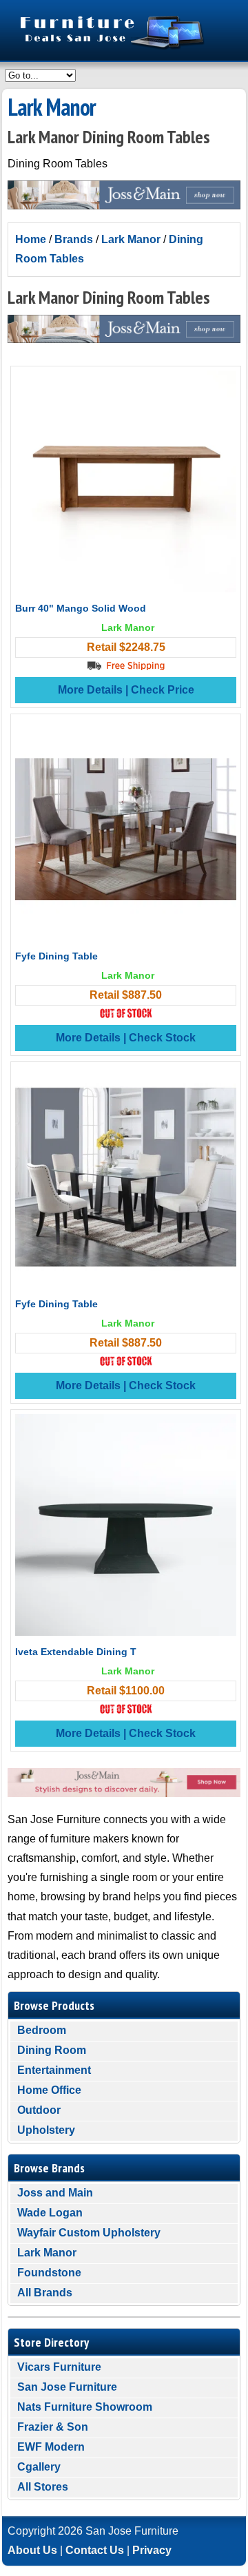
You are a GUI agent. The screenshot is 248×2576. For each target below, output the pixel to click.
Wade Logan (50, 2213)
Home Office (49, 2090)
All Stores (43, 2487)
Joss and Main (55, 2193)
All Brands (45, 2293)
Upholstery (46, 2130)
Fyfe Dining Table (56, 956)
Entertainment (54, 2070)
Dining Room (52, 2050)
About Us (32, 2550)
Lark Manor (131, 239)
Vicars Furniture (59, 2367)
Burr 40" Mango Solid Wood (81, 608)
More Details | (94, 690)
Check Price (163, 690)
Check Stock (162, 1038)
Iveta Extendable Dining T (76, 1652)
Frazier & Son (53, 2427)
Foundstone (49, 2273)
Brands (74, 239)
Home (31, 239)
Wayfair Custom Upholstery (89, 2233)
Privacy (152, 2550)
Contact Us (95, 2550)
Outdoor (39, 2110)
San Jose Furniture (67, 2387)
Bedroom (42, 2030)
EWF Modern (51, 2447)
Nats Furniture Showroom (85, 2407)
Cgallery (39, 2467)
